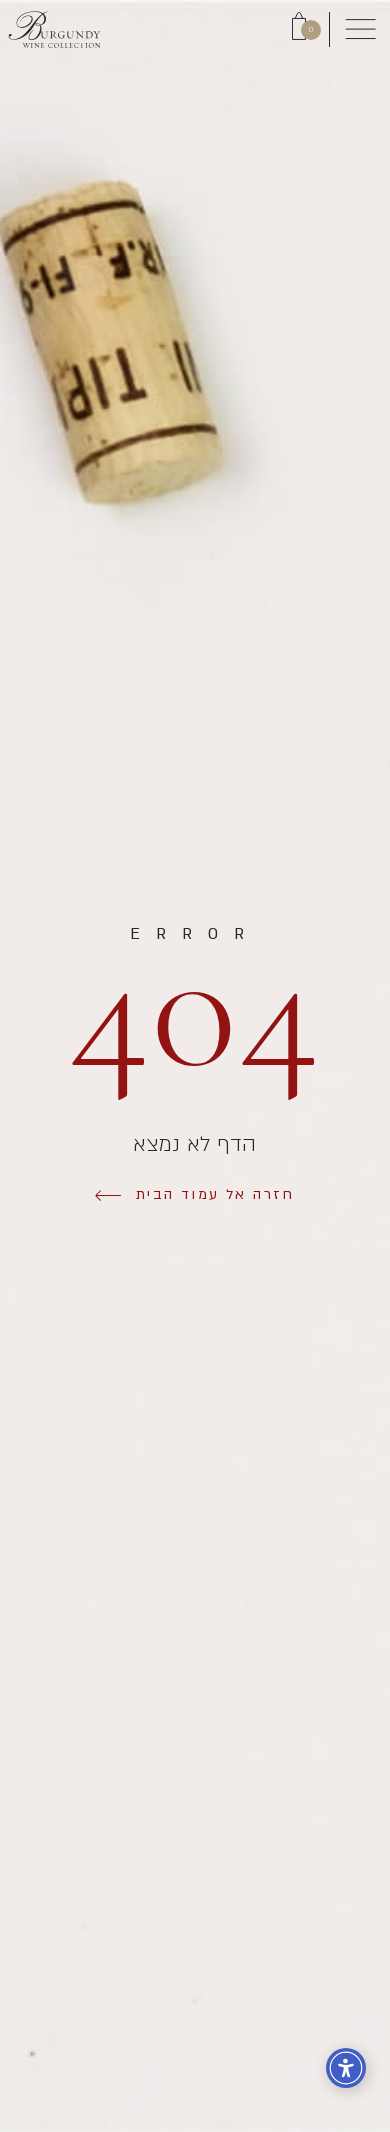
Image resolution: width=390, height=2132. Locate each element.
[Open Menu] (360, 30)
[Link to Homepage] (54, 29)
